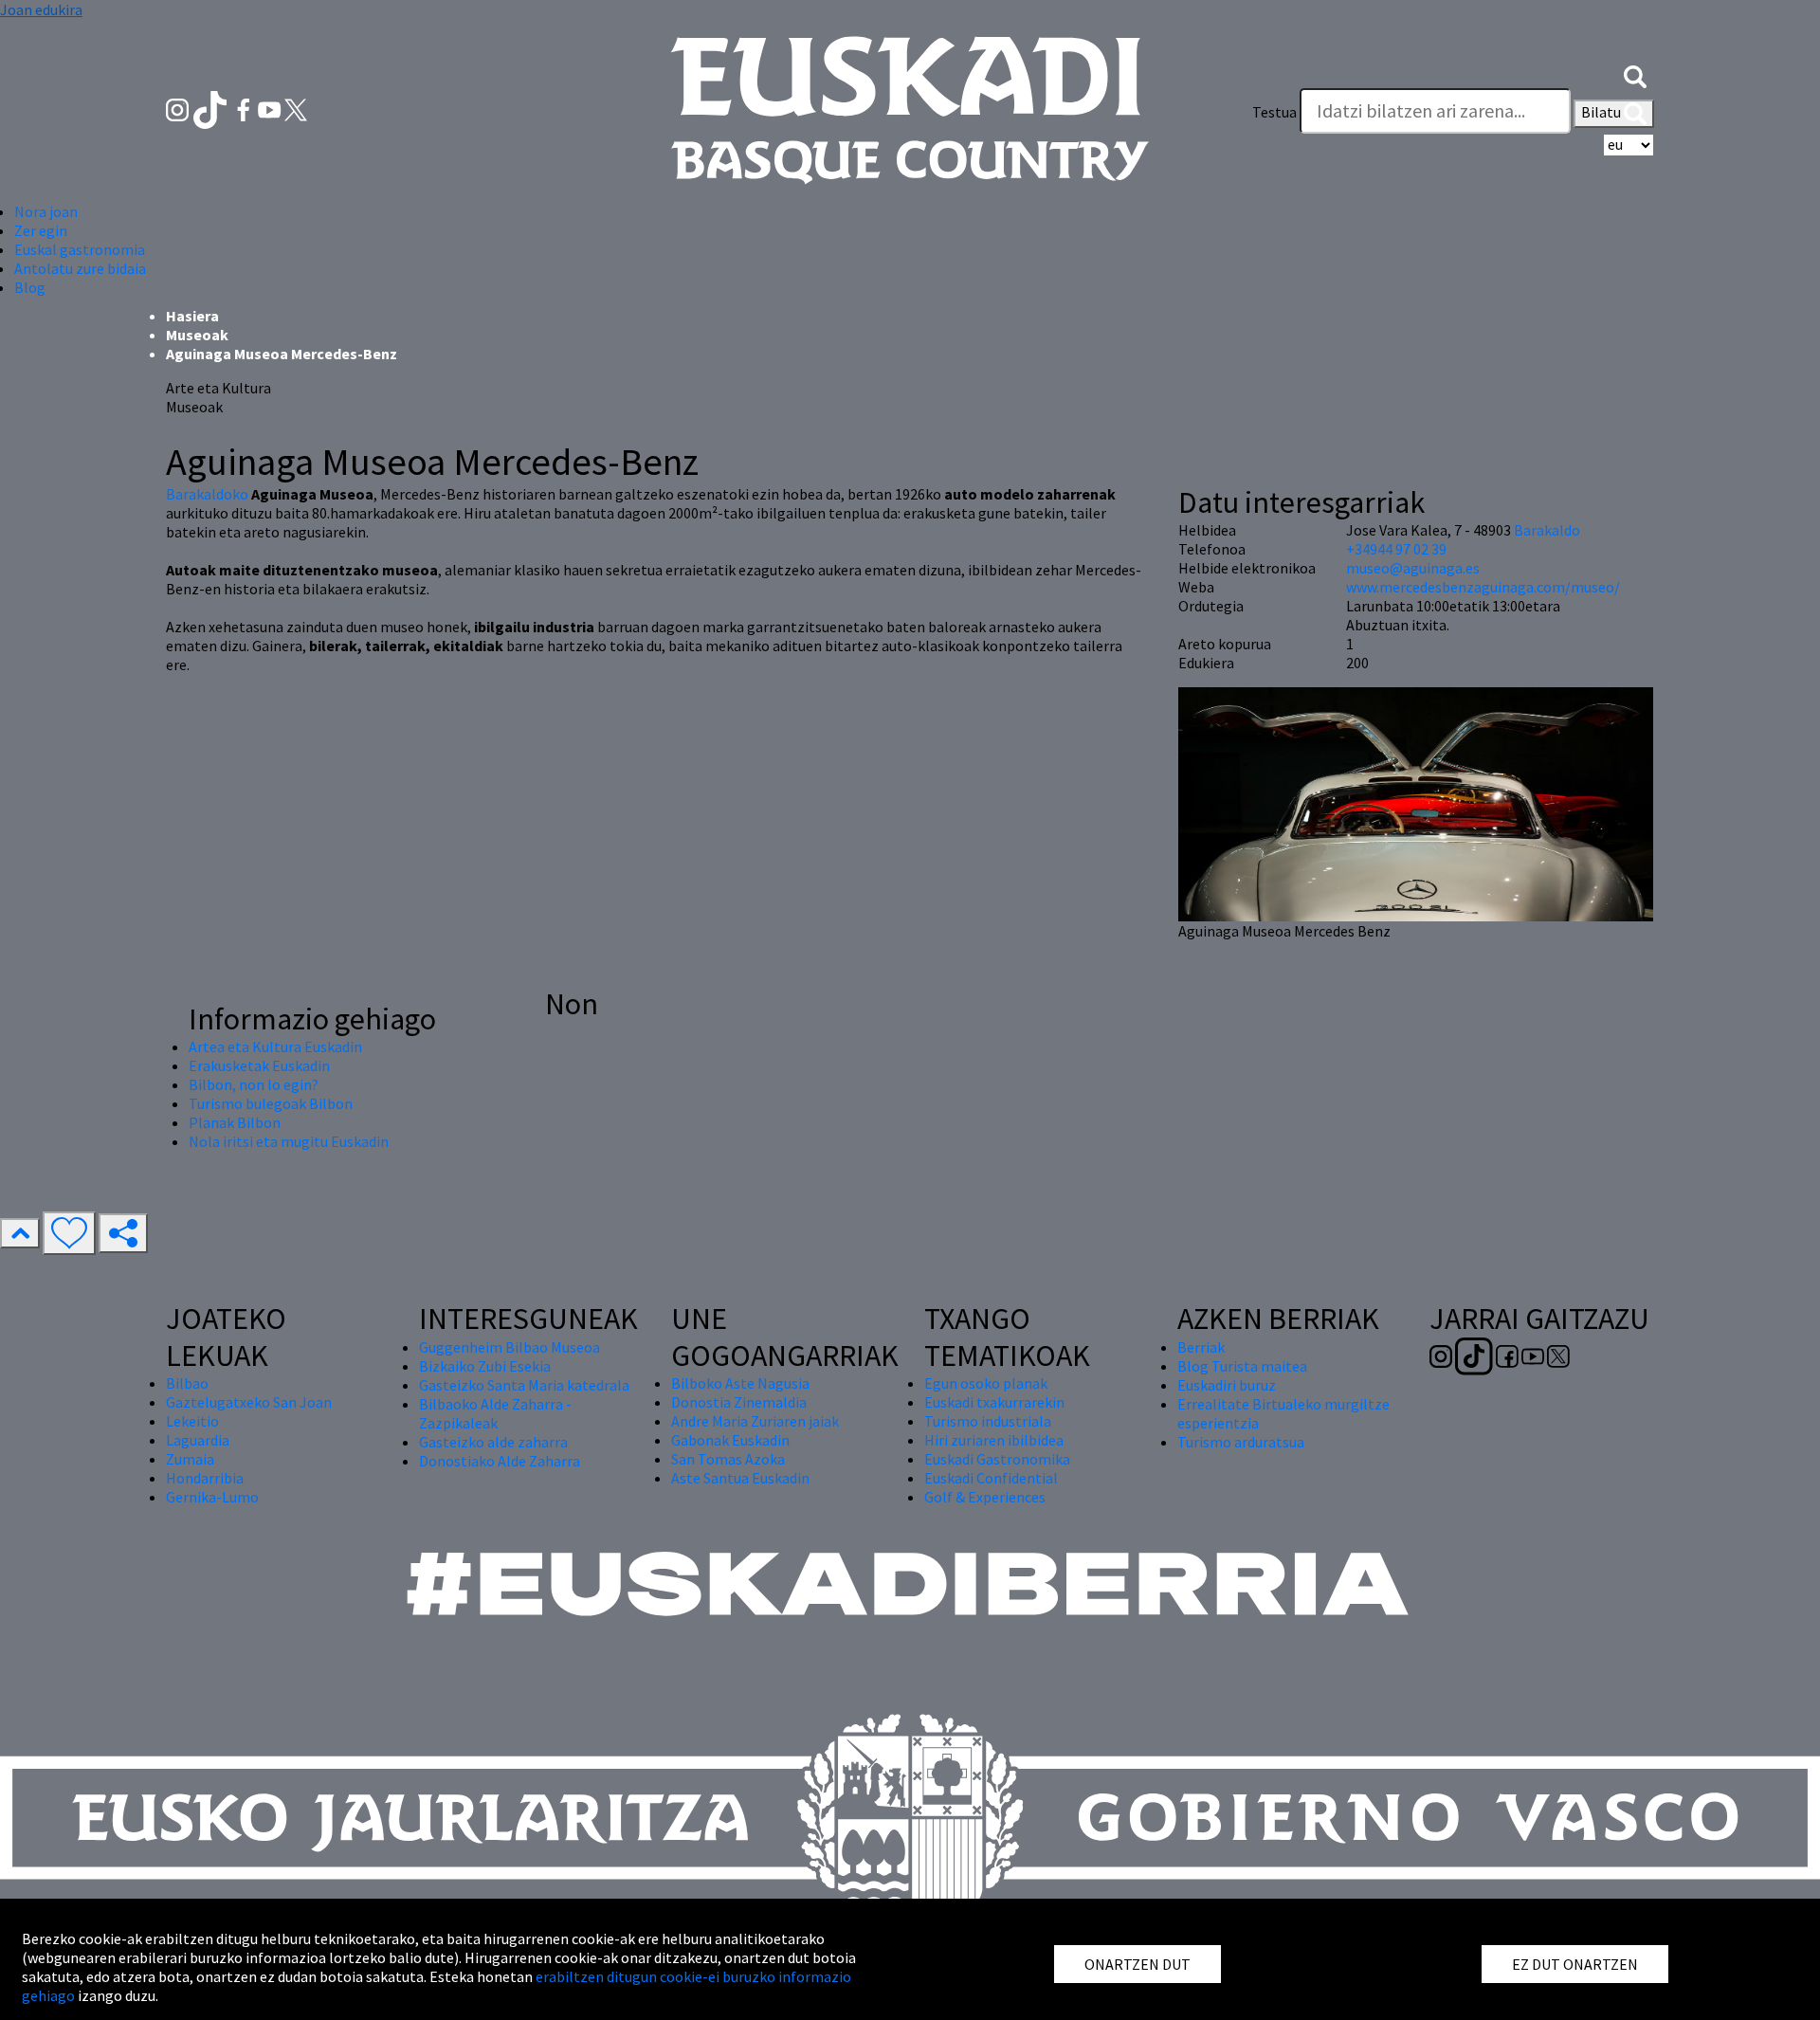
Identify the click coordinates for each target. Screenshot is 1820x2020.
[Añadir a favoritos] (69, 1233)
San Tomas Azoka (728, 1459)
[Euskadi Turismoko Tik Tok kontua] (212, 108)
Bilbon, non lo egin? (254, 1084)
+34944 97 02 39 (1396, 549)
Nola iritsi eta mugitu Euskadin (289, 1141)
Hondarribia (205, 1478)
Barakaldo (1547, 530)
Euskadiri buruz (1227, 1385)
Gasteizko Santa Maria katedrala (524, 1385)
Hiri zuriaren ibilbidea (994, 1440)
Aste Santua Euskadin (740, 1478)
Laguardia (198, 1440)
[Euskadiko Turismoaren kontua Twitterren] (296, 108)
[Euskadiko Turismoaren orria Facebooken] (245, 108)
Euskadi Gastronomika (997, 1459)
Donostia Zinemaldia (739, 1402)
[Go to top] (20, 1233)
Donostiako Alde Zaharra (500, 1461)
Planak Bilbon (235, 1122)
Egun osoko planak (986, 1383)
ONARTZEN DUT (1137, 1964)
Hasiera (192, 316)
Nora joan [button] (46, 211)
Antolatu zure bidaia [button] (80, 268)
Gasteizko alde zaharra (493, 1442)
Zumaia (190, 1459)
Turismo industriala (988, 1421)
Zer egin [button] (41, 230)
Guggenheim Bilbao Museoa (510, 1347)
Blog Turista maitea (1242, 1366)
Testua (1274, 112)
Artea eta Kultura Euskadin (275, 1046)
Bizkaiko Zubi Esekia (485, 1366)
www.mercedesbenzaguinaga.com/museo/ (1483, 587)
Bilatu (1602, 112)
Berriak (1201, 1347)
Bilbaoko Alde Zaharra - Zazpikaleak (495, 1413)
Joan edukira (41, 9)
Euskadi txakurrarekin (994, 1402)
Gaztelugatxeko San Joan (249, 1402)
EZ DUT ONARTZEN (1575, 1964)
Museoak (197, 335)
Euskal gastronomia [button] (80, 249)
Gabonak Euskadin (730, 1440)
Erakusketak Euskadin (259, 1065)
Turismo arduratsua (1241, 1442)
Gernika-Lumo (212, 1497)
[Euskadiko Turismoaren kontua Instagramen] (179, 108)
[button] (1635, 74)
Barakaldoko (207, 494)
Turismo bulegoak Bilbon (271, 1103)
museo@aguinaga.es (1413, 568)
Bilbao (187, 1383)
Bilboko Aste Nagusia (740, 1383)
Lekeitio (192, 1421)
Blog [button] (30, 287)
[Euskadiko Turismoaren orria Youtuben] (271, 108)
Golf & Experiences (985, 1497)
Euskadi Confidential (991, 1478)
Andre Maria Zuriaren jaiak (755, 1421)
